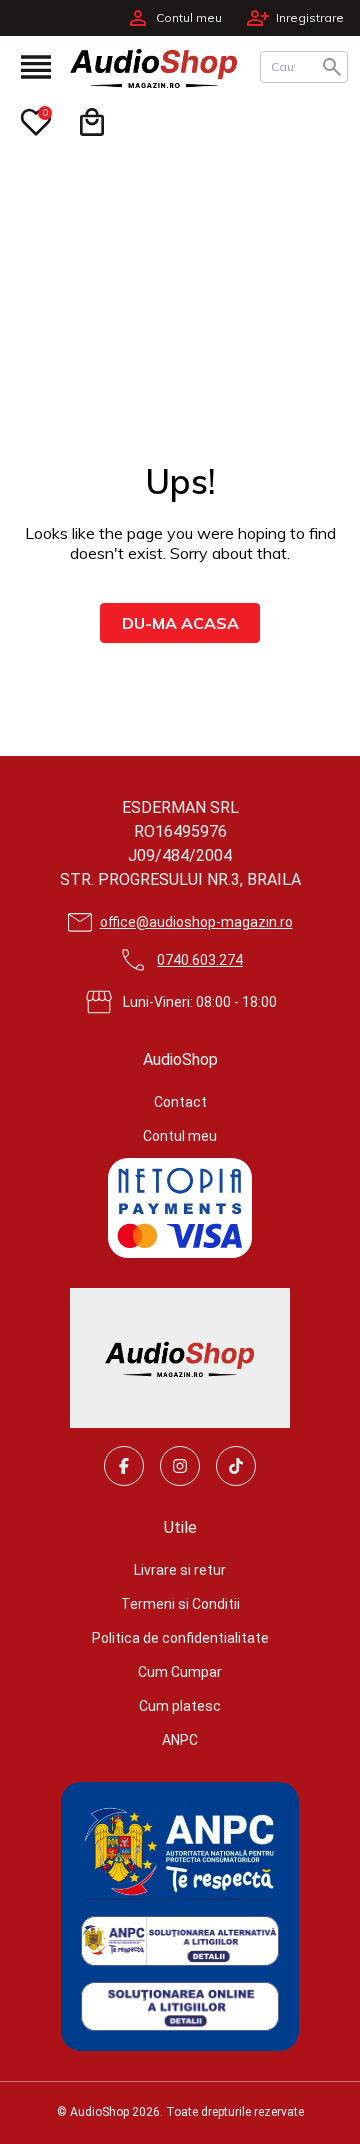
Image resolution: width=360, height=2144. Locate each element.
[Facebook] (124, 1466)
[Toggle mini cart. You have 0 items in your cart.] (92, 122)
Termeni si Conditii (180, 1604)
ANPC (180, 1740)
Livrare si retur (180, 1570)
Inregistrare (310, 17)
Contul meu (189, 17)
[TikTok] (236, 1466)
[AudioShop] (160, 67)
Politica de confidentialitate (180, 1638)
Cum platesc (180, 1706)
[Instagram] (180, 1466)
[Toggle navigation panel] (36, 67)
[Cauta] (332, 67)
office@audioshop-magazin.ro (196, 922)
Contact (180, 1102)
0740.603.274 (200, 960)
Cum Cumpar (180, 1672)
